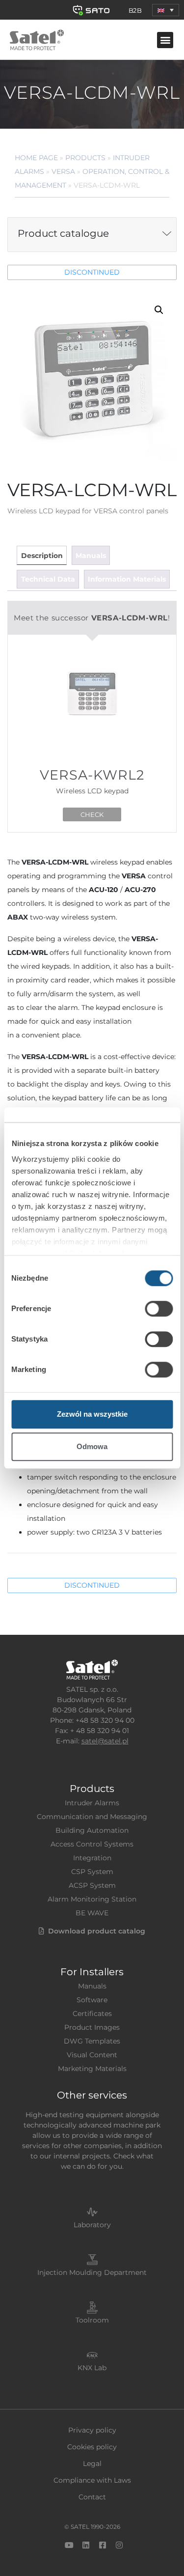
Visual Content (92, 2055)
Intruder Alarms (92, 1803)
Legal (92, 2464)
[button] (166, 10)
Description (42, 556)
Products (85, 158)
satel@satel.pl (105, 1741)
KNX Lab (92, 2368)
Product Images (92, 2027)
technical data (48, 579)
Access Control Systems (92, 1844)
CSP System (92, 1872)
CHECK (92, 814)
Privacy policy (92, 2430)
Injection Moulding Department (92, 2272)
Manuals (92, 1986)
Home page (36, 158)
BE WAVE (92, 1913)
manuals (91, 556)
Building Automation (92, 1830)
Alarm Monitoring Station (92, 1899)
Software (92, 2000)
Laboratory (92, 2225)
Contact (92, 2497)
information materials (127, 579)
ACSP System (92, 1885)
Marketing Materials (92, 2069)
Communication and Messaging (92, 1817)
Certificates (92, 2014)
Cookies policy (92, 2447)
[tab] (41, 555)
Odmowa (92, 1446)
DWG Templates (92, 2041)
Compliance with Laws (92, 2480)
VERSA (63, 171)
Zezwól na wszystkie (92, 1414)
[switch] (159, 1309)
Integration (92, 1858)
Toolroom (92, 2320)
